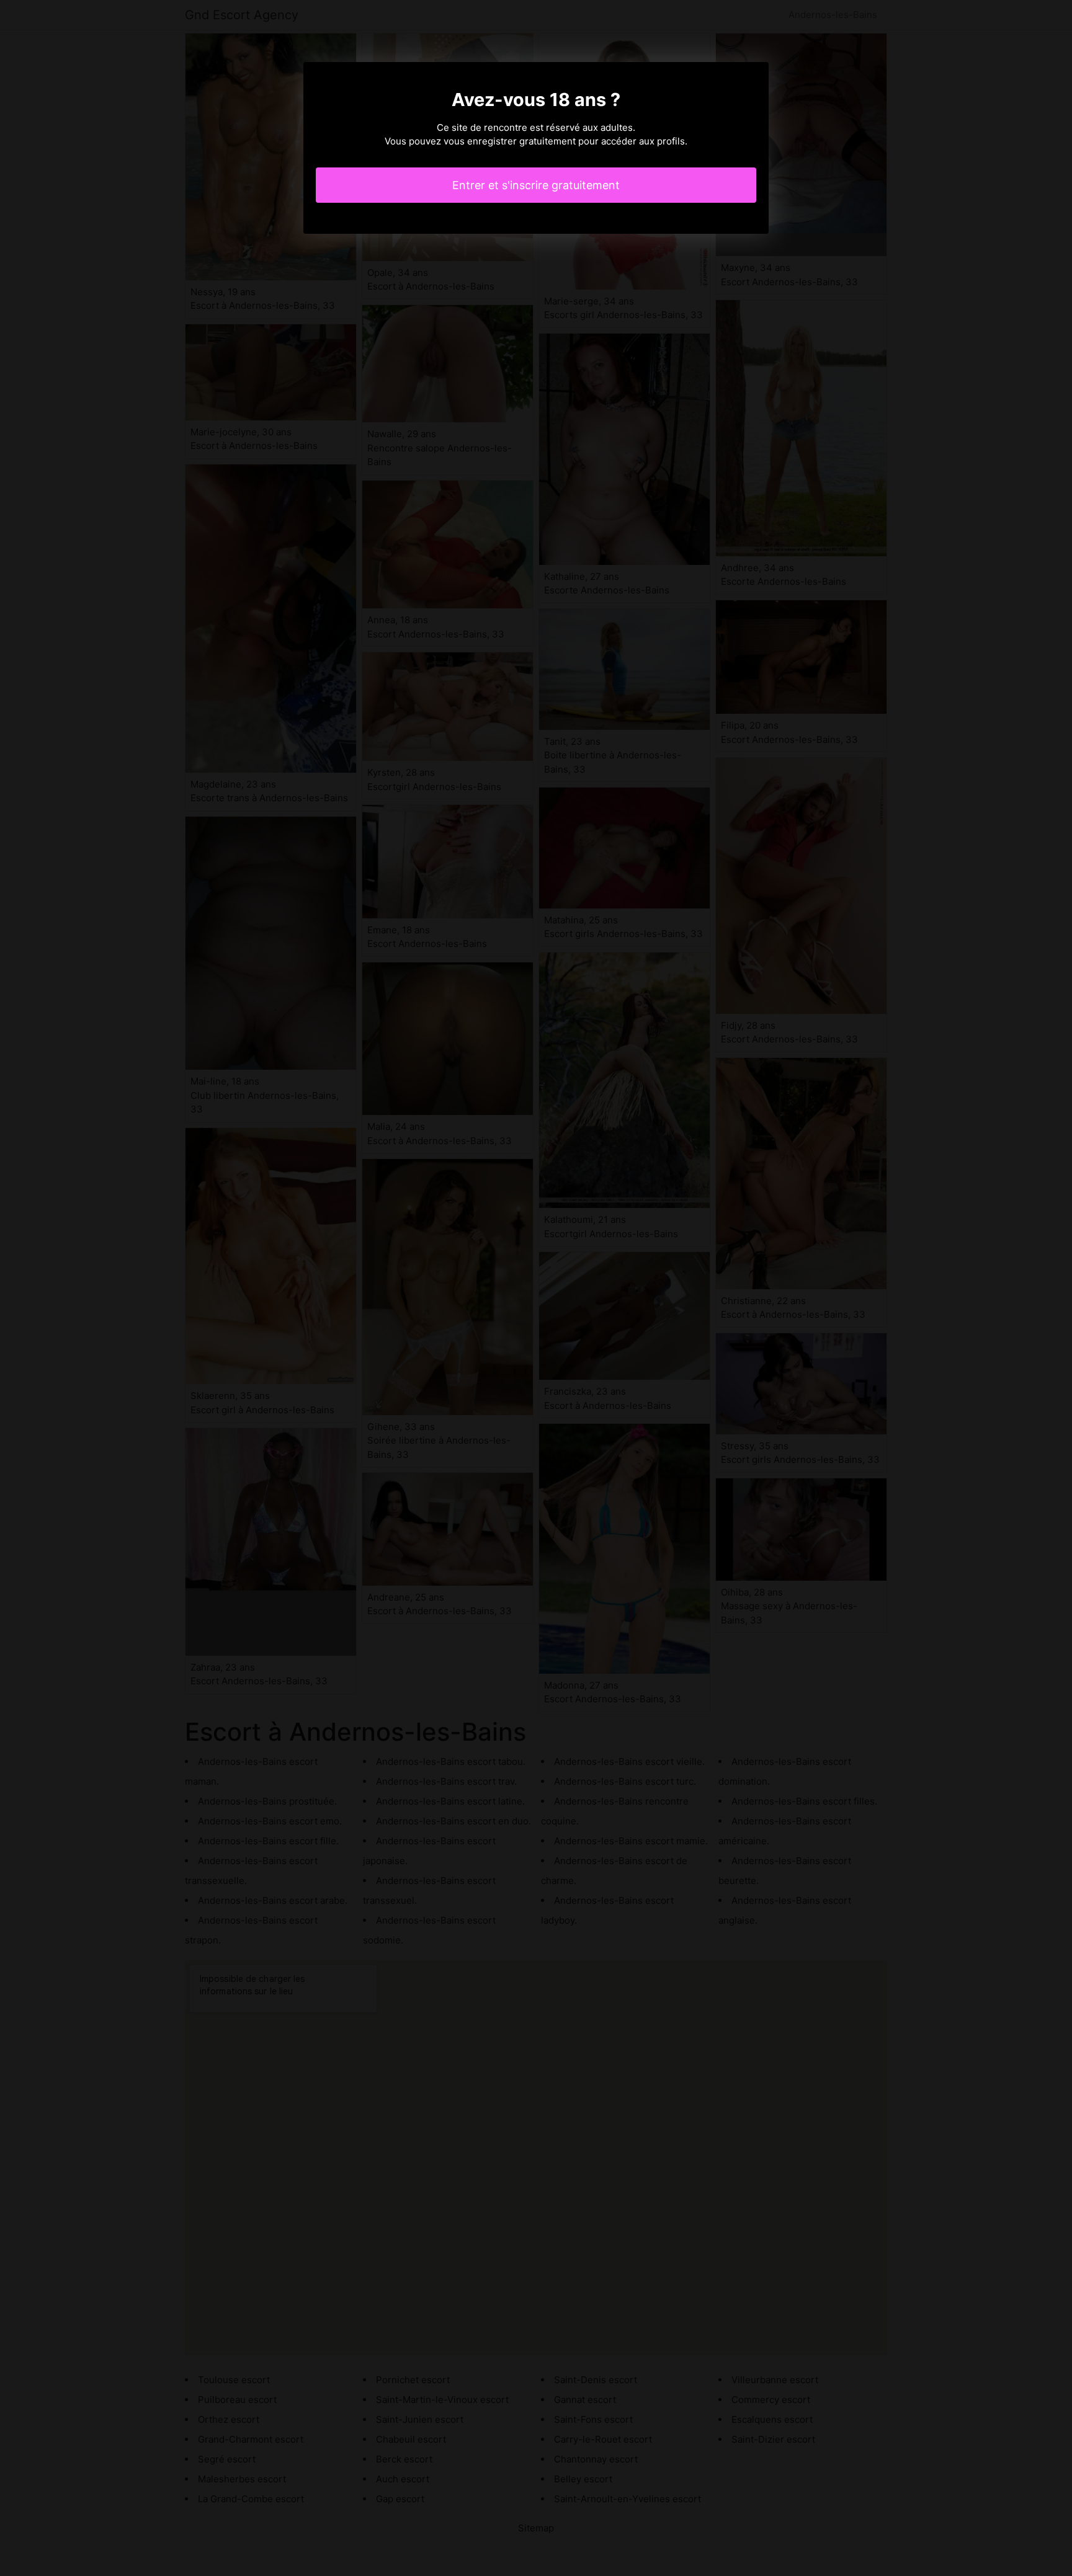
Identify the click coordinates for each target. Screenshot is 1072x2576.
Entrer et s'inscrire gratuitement (536, 185)
